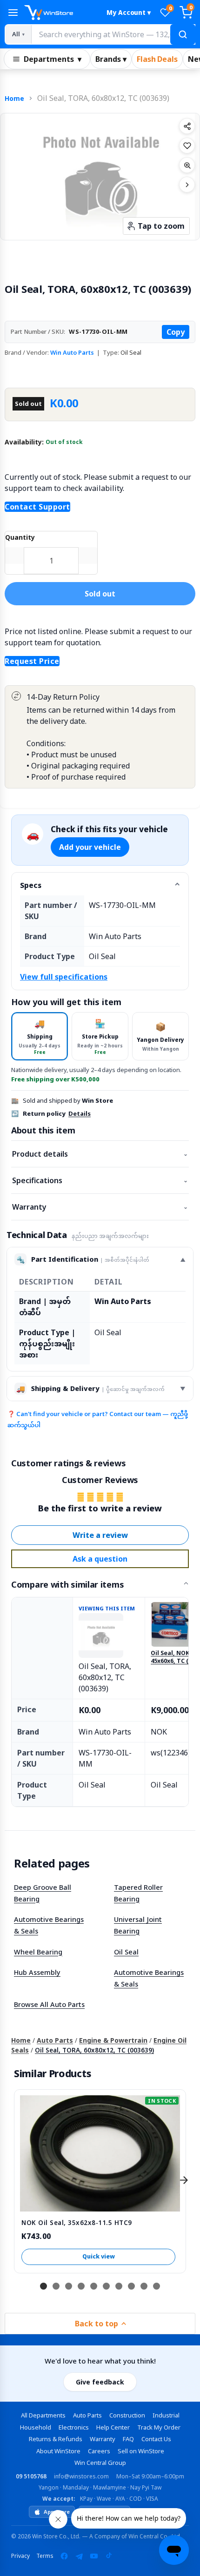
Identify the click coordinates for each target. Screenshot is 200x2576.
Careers (99, 2451)
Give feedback (100, 2382)
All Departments (43, 2415)
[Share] (187, 126)
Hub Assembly (37, 1972)
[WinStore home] (61, 13)
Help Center (113, 2427)
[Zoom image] (187, 165)
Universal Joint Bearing (138, 1925)
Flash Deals (157, 59)
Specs (31, 885)
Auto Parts (55, 2040)
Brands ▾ (111, 59)
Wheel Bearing (38, 1952)
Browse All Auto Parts (49, 2004)
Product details (100, 1154)
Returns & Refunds (56, 2439)
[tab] (40, 1036)
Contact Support (37, 507)
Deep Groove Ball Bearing (43, 1893)
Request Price (32, 661)
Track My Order (159, 2427)
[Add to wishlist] (187, 146)
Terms (45, 2556)
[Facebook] (64, 2556)
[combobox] (113, 34)
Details (80, 1113)
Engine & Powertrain (113, 2040)
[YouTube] (94, 2556)
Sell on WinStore (141, 2451)
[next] (184, 2180)
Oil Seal (126, 1952)
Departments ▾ (53, 59)
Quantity (20, 537)
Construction (127, 2415)
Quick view (99, 2256)
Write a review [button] (100, 1535)
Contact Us (156, 2439)
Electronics (74, 2427)
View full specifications (64, 977)
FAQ (128, 2439)
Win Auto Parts (72, 352)
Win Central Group (100, 2463)
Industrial (166, 2415)
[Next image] (187, 185)
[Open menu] (13, 13)
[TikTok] (109, 2556)
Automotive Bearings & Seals (49, 1925)
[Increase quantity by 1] (88, 556)
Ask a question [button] (100, 1559)
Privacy (20, 2556)
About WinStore (58, 2451)
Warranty (100, 1207)
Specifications (100, 1180)
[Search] (183, 34)
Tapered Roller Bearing (138, 1893)
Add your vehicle (90, 847)
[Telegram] (79, 2556)
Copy (176, 332)
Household (36, 2427)
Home (14, 98)
